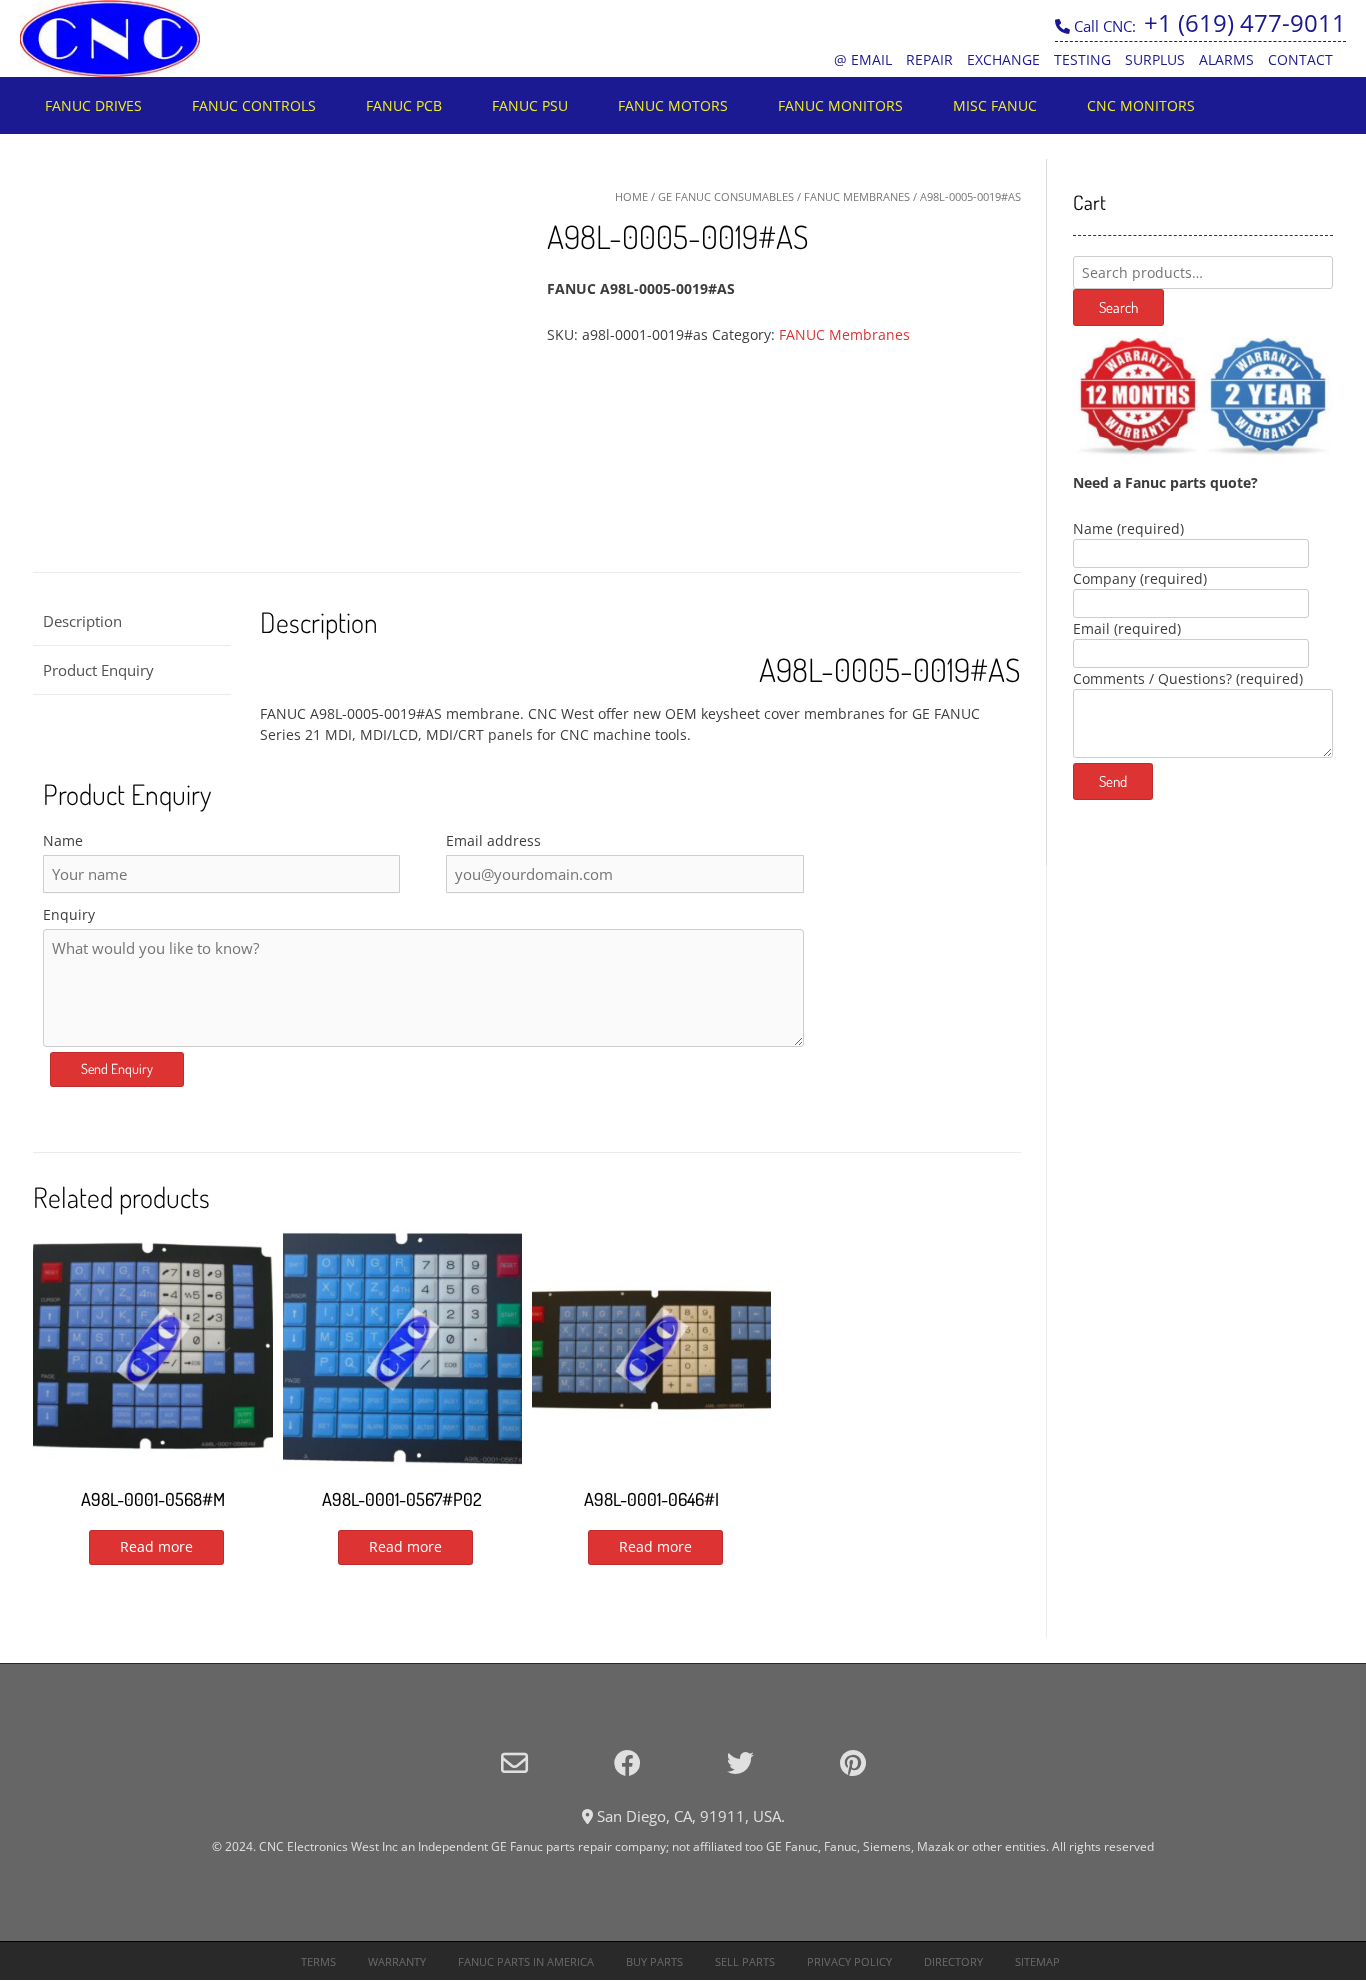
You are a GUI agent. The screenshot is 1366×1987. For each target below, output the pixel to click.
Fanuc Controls (254, 105)
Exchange (1003, 59)
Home (631, 196)
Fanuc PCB (404, 105)
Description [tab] (82, 621)
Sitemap (1037, 1961)
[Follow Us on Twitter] (740, 1762)
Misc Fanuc (995, 105)
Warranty (397, 1961)
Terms (318, 1961)
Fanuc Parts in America (526, 1961)
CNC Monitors (1141, 105)
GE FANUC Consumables (726, 196)
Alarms (1226, 59)
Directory (953, 1961)
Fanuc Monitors (840, 105)
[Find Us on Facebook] (627, 1762)
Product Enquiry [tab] (98, 670)
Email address (493, 840)
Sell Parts (745, 1961)
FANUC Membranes (857, 196)
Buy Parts (654, 1961)
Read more (156, 1546)
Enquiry (69, 914)
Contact (1300, 59)
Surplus (1155, 59)
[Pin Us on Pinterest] (853, 1762)
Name (63, 840)
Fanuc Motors (673, 105)
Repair (929, 59)
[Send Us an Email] (514, 1762)
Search (1118, 307)
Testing (1082, 59)
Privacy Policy (849, 1961)
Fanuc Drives (93, 105)
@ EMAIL (863, 59)
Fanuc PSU (530, 105)
